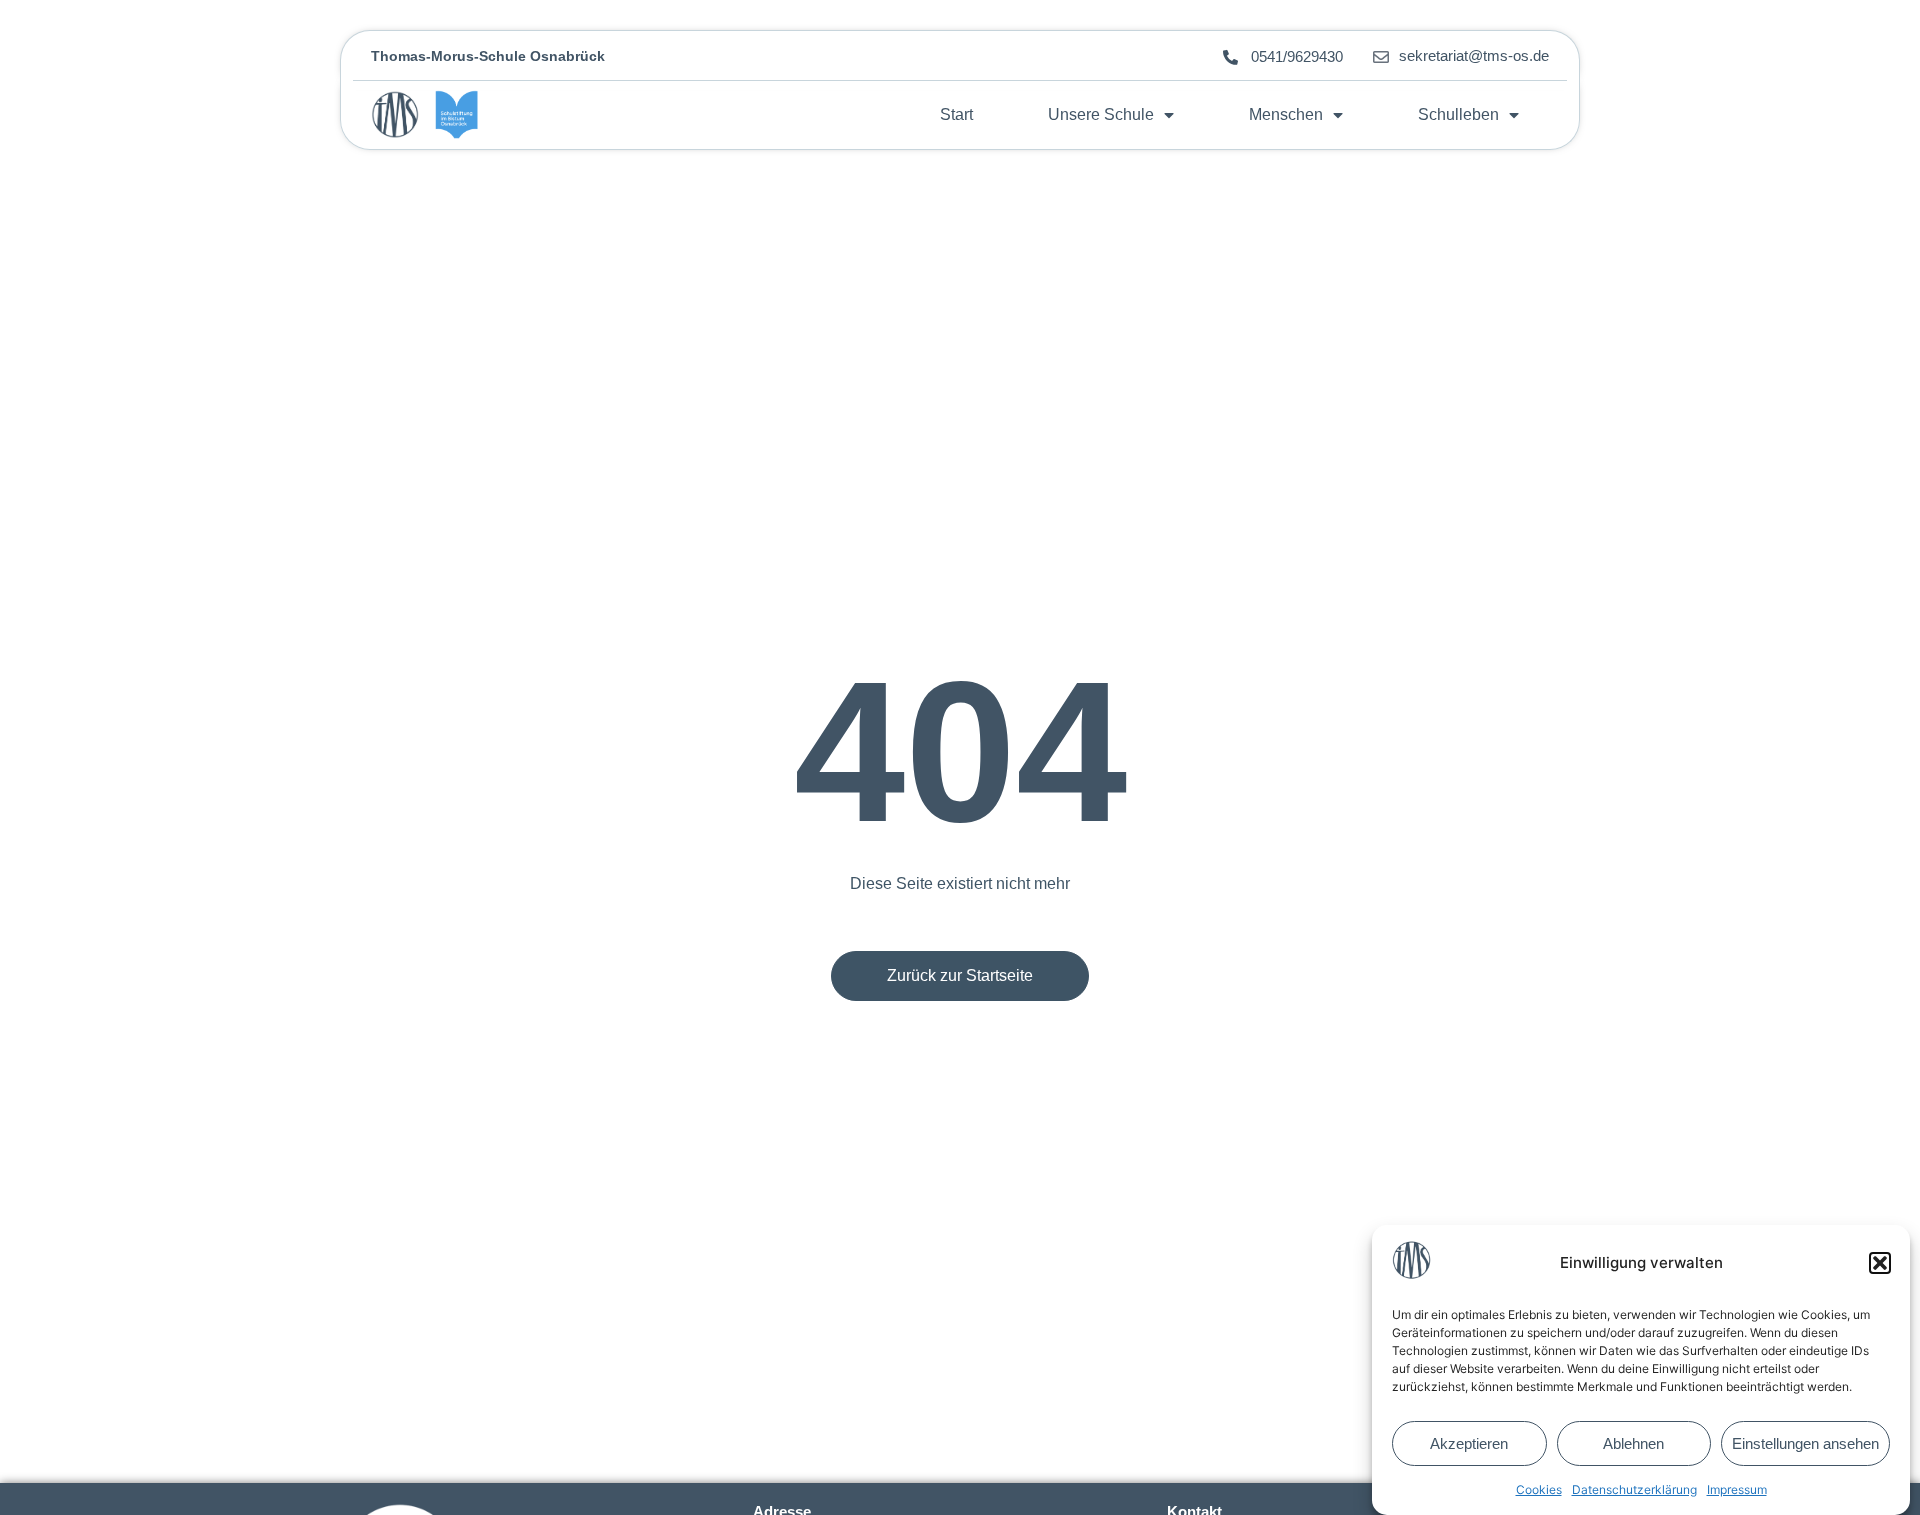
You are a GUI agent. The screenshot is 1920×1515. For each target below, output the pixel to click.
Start (956, 114)
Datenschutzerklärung (1634, 1489)
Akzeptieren (1469, 1443)
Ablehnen (1633, 1443)
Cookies (1539, 1489)
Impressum (1737, 1489)
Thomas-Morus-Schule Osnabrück (488, 56)
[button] (1880, 1263)
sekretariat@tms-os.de (1474, 55)
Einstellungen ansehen (1805, 1443)
